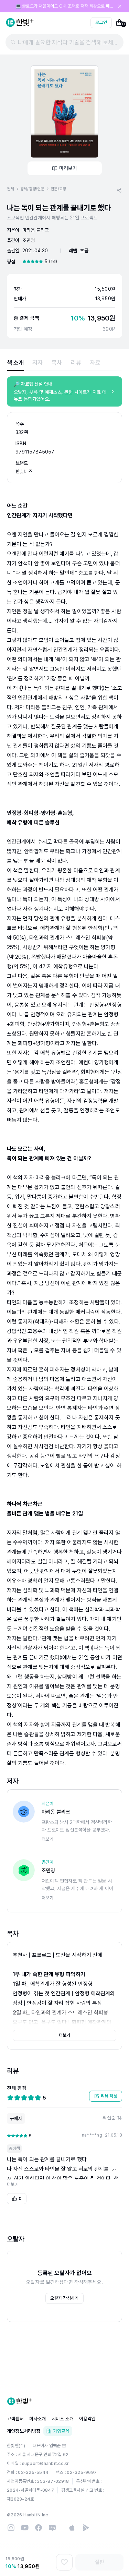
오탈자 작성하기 (64, 2298)
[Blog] (52, 2528)
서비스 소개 (63, 2419)
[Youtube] (25, 2528)
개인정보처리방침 (24, 2431)
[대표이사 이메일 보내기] (64, 2446)
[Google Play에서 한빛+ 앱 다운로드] (86, 2528)
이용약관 (88, 2419)
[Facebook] (39, 2528)
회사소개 (38, 2419)
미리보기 (68, 168)
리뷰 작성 (109, 2096)
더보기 (65, 2035)
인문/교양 (58, 189)
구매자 (16, 2118)
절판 (99, 2562)
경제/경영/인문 (32, 189)
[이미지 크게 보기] (65, 112)
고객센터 (15, 2419)
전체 (10, 189)
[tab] (15, 363)
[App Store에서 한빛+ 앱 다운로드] (72, 2528)
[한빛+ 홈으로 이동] (20, 23)
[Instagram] (11, 2528)
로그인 (101, 22)
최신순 (109, 2118)
